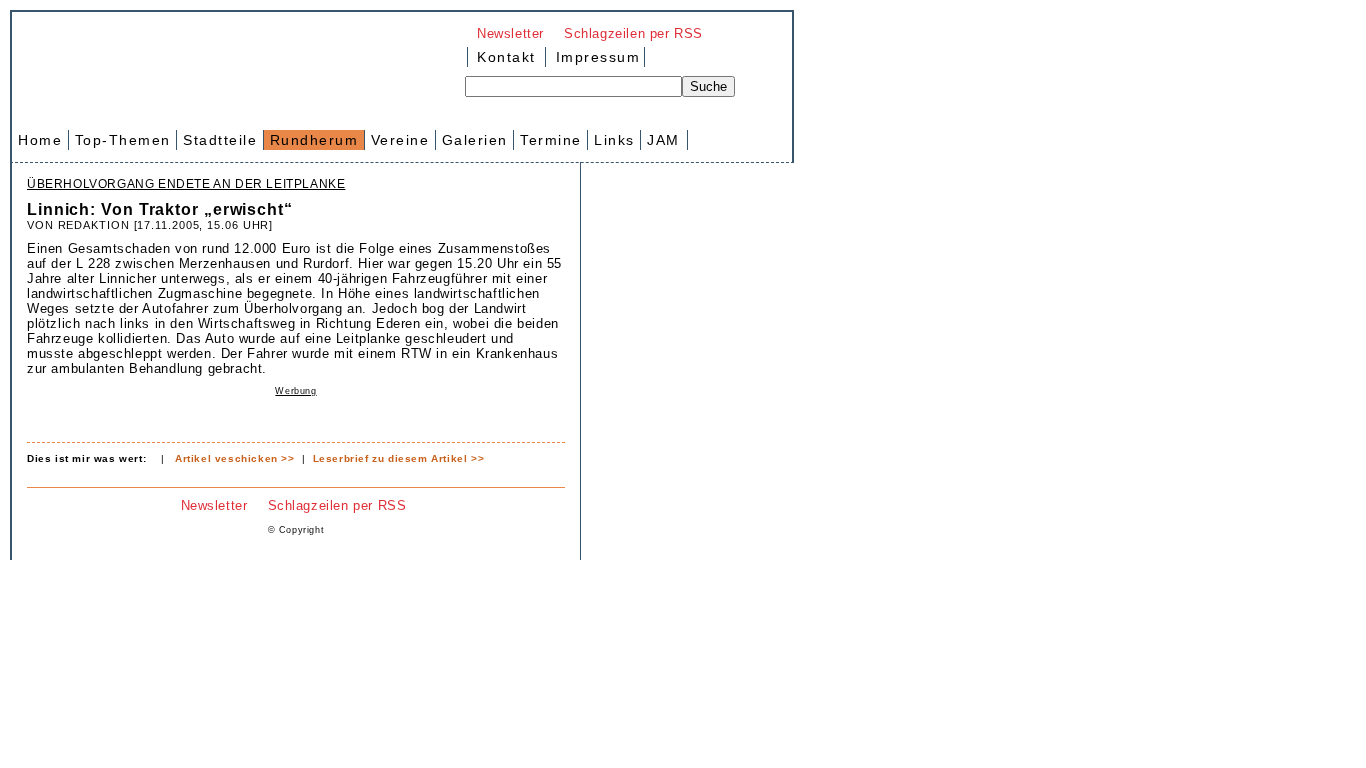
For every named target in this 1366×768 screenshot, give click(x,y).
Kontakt (506, 57)
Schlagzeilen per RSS (633, 33)
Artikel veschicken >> (235, 458)
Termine (551, 140)
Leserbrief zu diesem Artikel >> (399, 458)
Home (40, 140)
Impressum (595, 57)
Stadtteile (220, 140)
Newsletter (510, 33)
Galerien (475, 140)
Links (614, 140)
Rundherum (314, 140)
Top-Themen (123, 140)
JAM (663, 140)
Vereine (400, 140)
